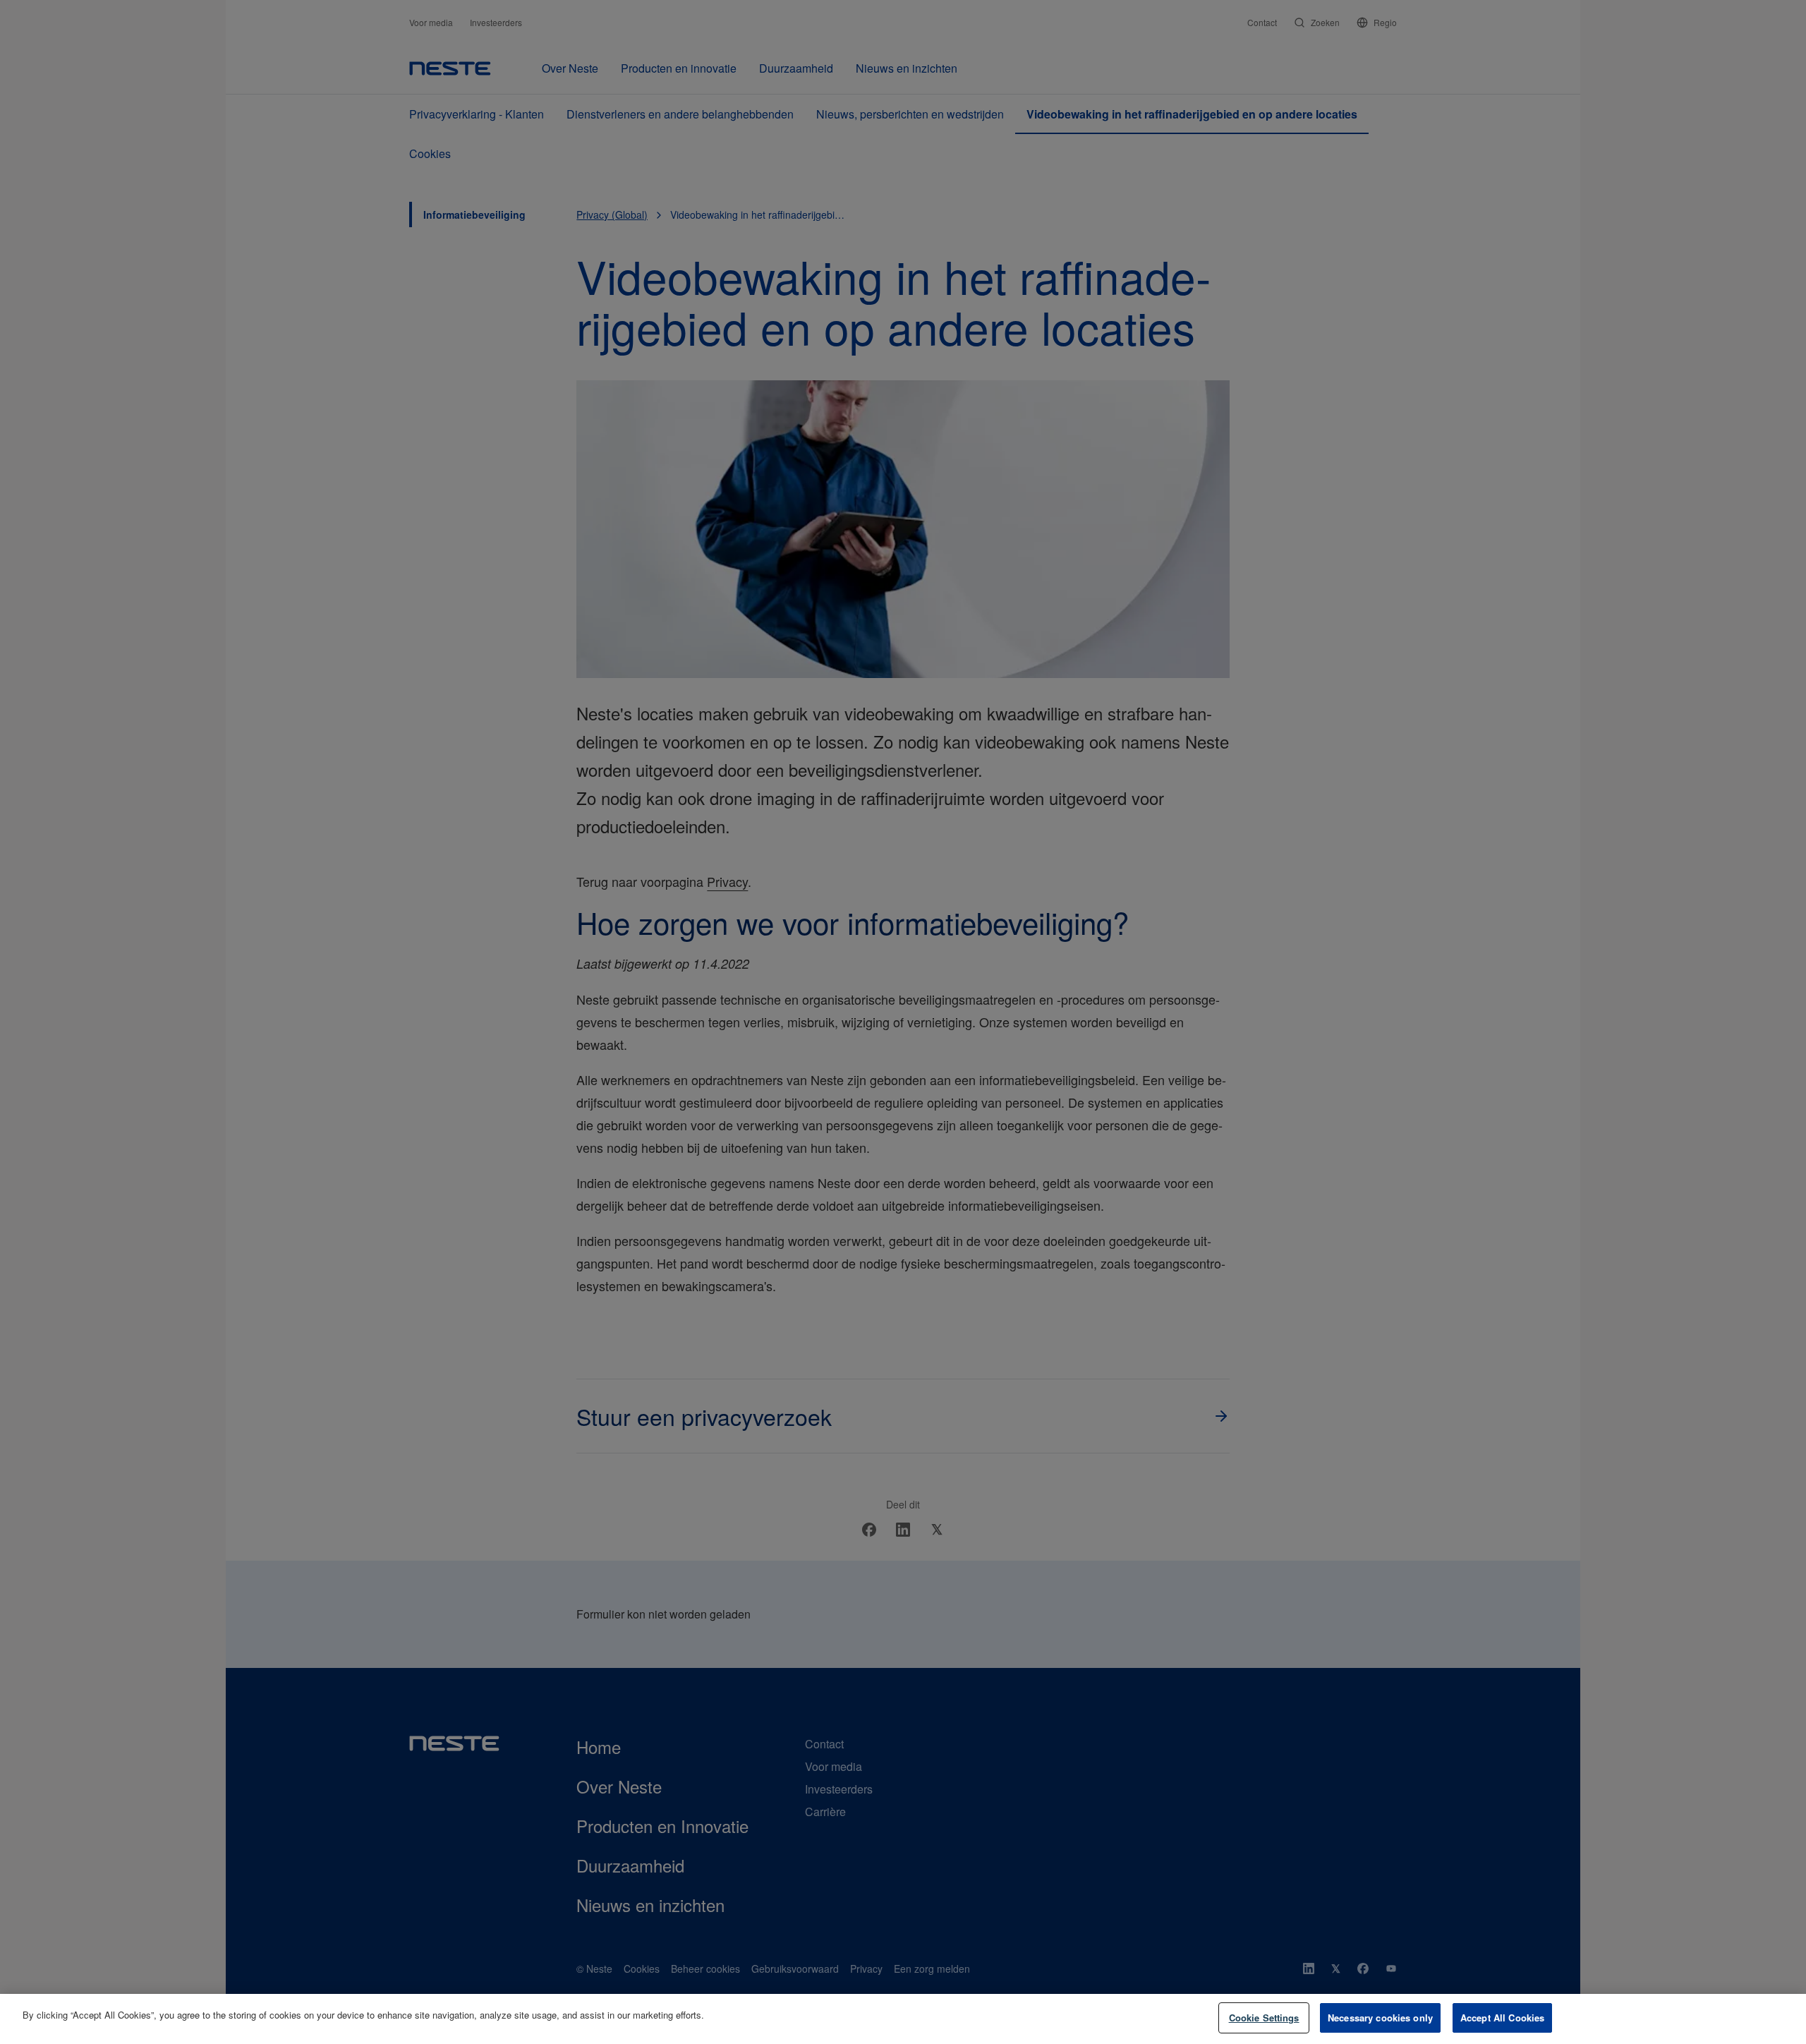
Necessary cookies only (1380, 2018)
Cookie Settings (1264, 2018)
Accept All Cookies (1502, 2018)
